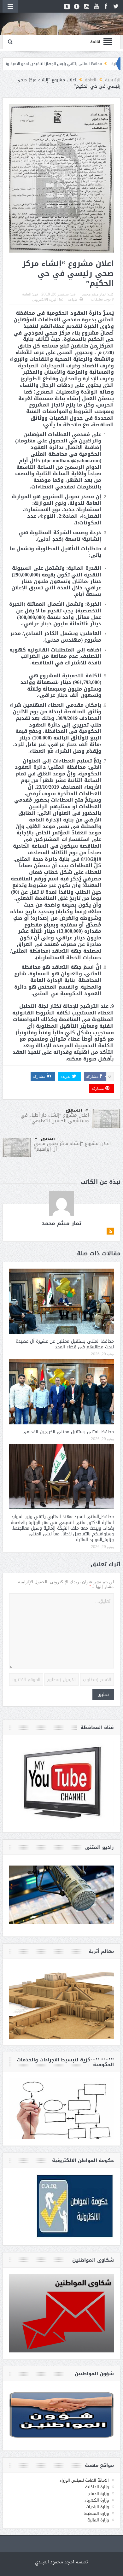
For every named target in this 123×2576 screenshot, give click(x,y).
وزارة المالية (98, 2520)
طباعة (73, 300)
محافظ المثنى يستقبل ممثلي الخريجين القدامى (68, 1432)
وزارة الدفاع (99, 2494)
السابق (74, 1110)
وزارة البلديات (97, 2507)
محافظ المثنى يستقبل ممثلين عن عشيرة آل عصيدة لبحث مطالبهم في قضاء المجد (65, 1344)
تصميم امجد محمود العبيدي (61, 2562)
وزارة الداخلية (97, 2487)
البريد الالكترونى (45, 300)
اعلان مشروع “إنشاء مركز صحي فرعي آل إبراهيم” (72, 1146)
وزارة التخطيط (97, 2513)
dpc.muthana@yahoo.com (72, 461)
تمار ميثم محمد (94, 294)
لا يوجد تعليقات (102, 299)
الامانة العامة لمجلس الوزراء (84, 2480)
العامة (27, 294)
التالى (48, 1138)
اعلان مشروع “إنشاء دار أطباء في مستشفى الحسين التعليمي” (55, 1118)
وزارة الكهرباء (97, 2500)
